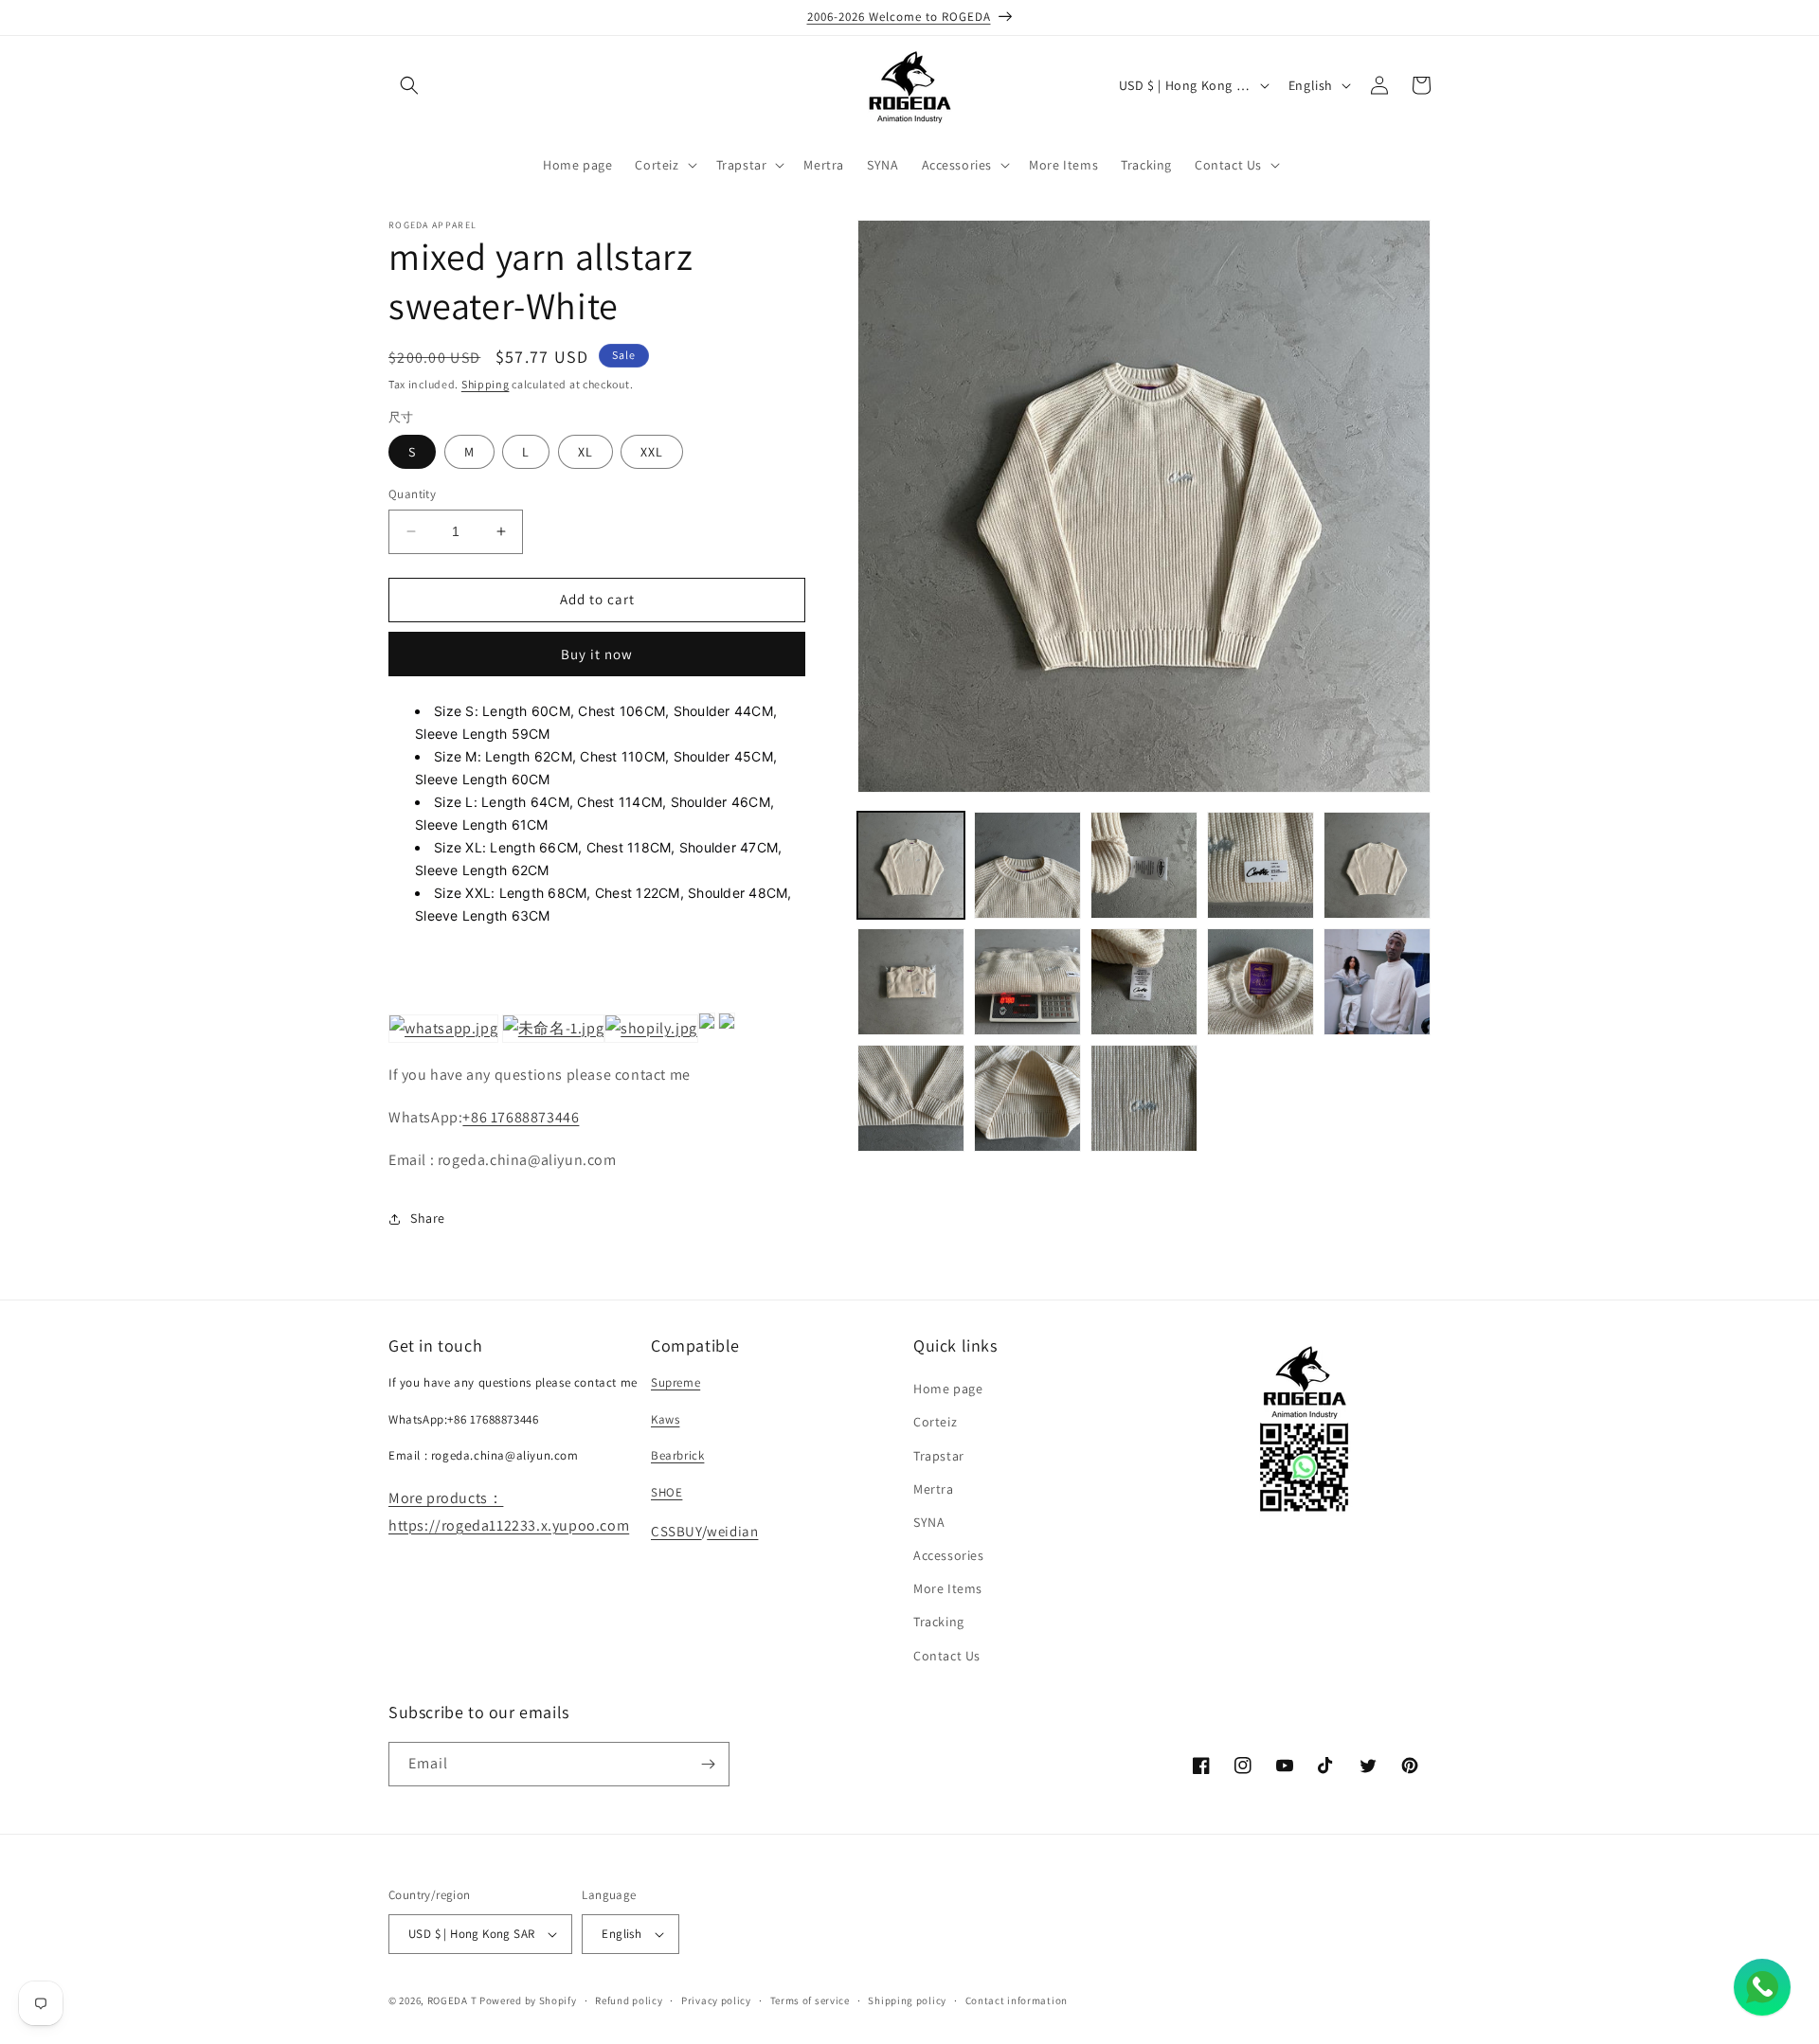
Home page (948, 1389)
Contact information (1017, 2000)
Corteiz (935, 1422)
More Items (948, 1588)
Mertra (934, 1489)
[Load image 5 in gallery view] (1377, 865)
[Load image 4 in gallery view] (1261, 865)
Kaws (665, 1419)
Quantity (412, 494)
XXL (652, 452)
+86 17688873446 (521, 1117)
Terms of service (810, 2000)
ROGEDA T (452, 2000)
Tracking (939, 1622)
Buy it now (597, 654)
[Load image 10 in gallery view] (1377, 982)
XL (585, 452)
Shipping (486, 384)
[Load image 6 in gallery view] (911, 982)
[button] (409, 85)
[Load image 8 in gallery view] (1144, 982)
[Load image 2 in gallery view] (1027, 865)
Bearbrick (677, 1455)
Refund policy (629, 2000)
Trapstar (939, 1456)
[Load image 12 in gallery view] (1027, 1098)
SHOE (666, 1492)
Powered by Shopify (528, 2000)
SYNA (929, 1522)
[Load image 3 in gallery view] (1144, 865)
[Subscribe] (708, 1764)
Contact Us (947, 1656)
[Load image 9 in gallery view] (1261, 982)
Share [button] (428, 1218)
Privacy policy (716, 2000)
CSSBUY (676, 1531)
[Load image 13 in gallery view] (1144, 1098)
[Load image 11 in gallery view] (911, 1098)
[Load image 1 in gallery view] (911, 865)
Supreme (675, 1382)
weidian (732, 1531)
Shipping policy (907, 2000)
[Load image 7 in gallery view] (1027, 982)
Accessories (949, 1555)
